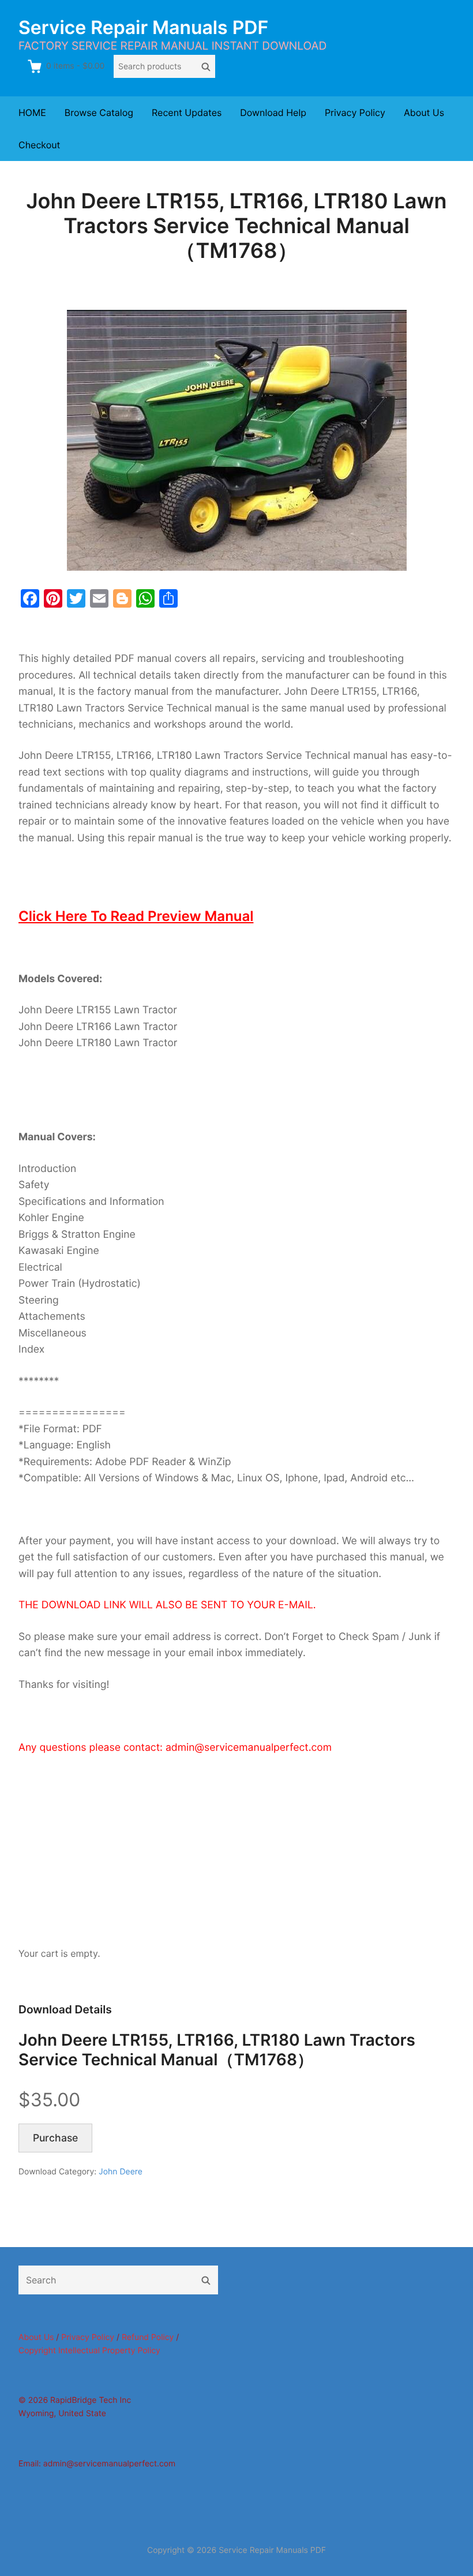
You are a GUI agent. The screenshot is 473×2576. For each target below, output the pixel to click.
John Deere (121, 2172)
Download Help (273, 113)
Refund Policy (148, 2337)
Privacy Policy (355, 113)
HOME (32, 113)
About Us (424, 113)
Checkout (39, 145)
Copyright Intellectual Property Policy (89, 2351)
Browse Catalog (99, 113)
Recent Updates (187, 113)
